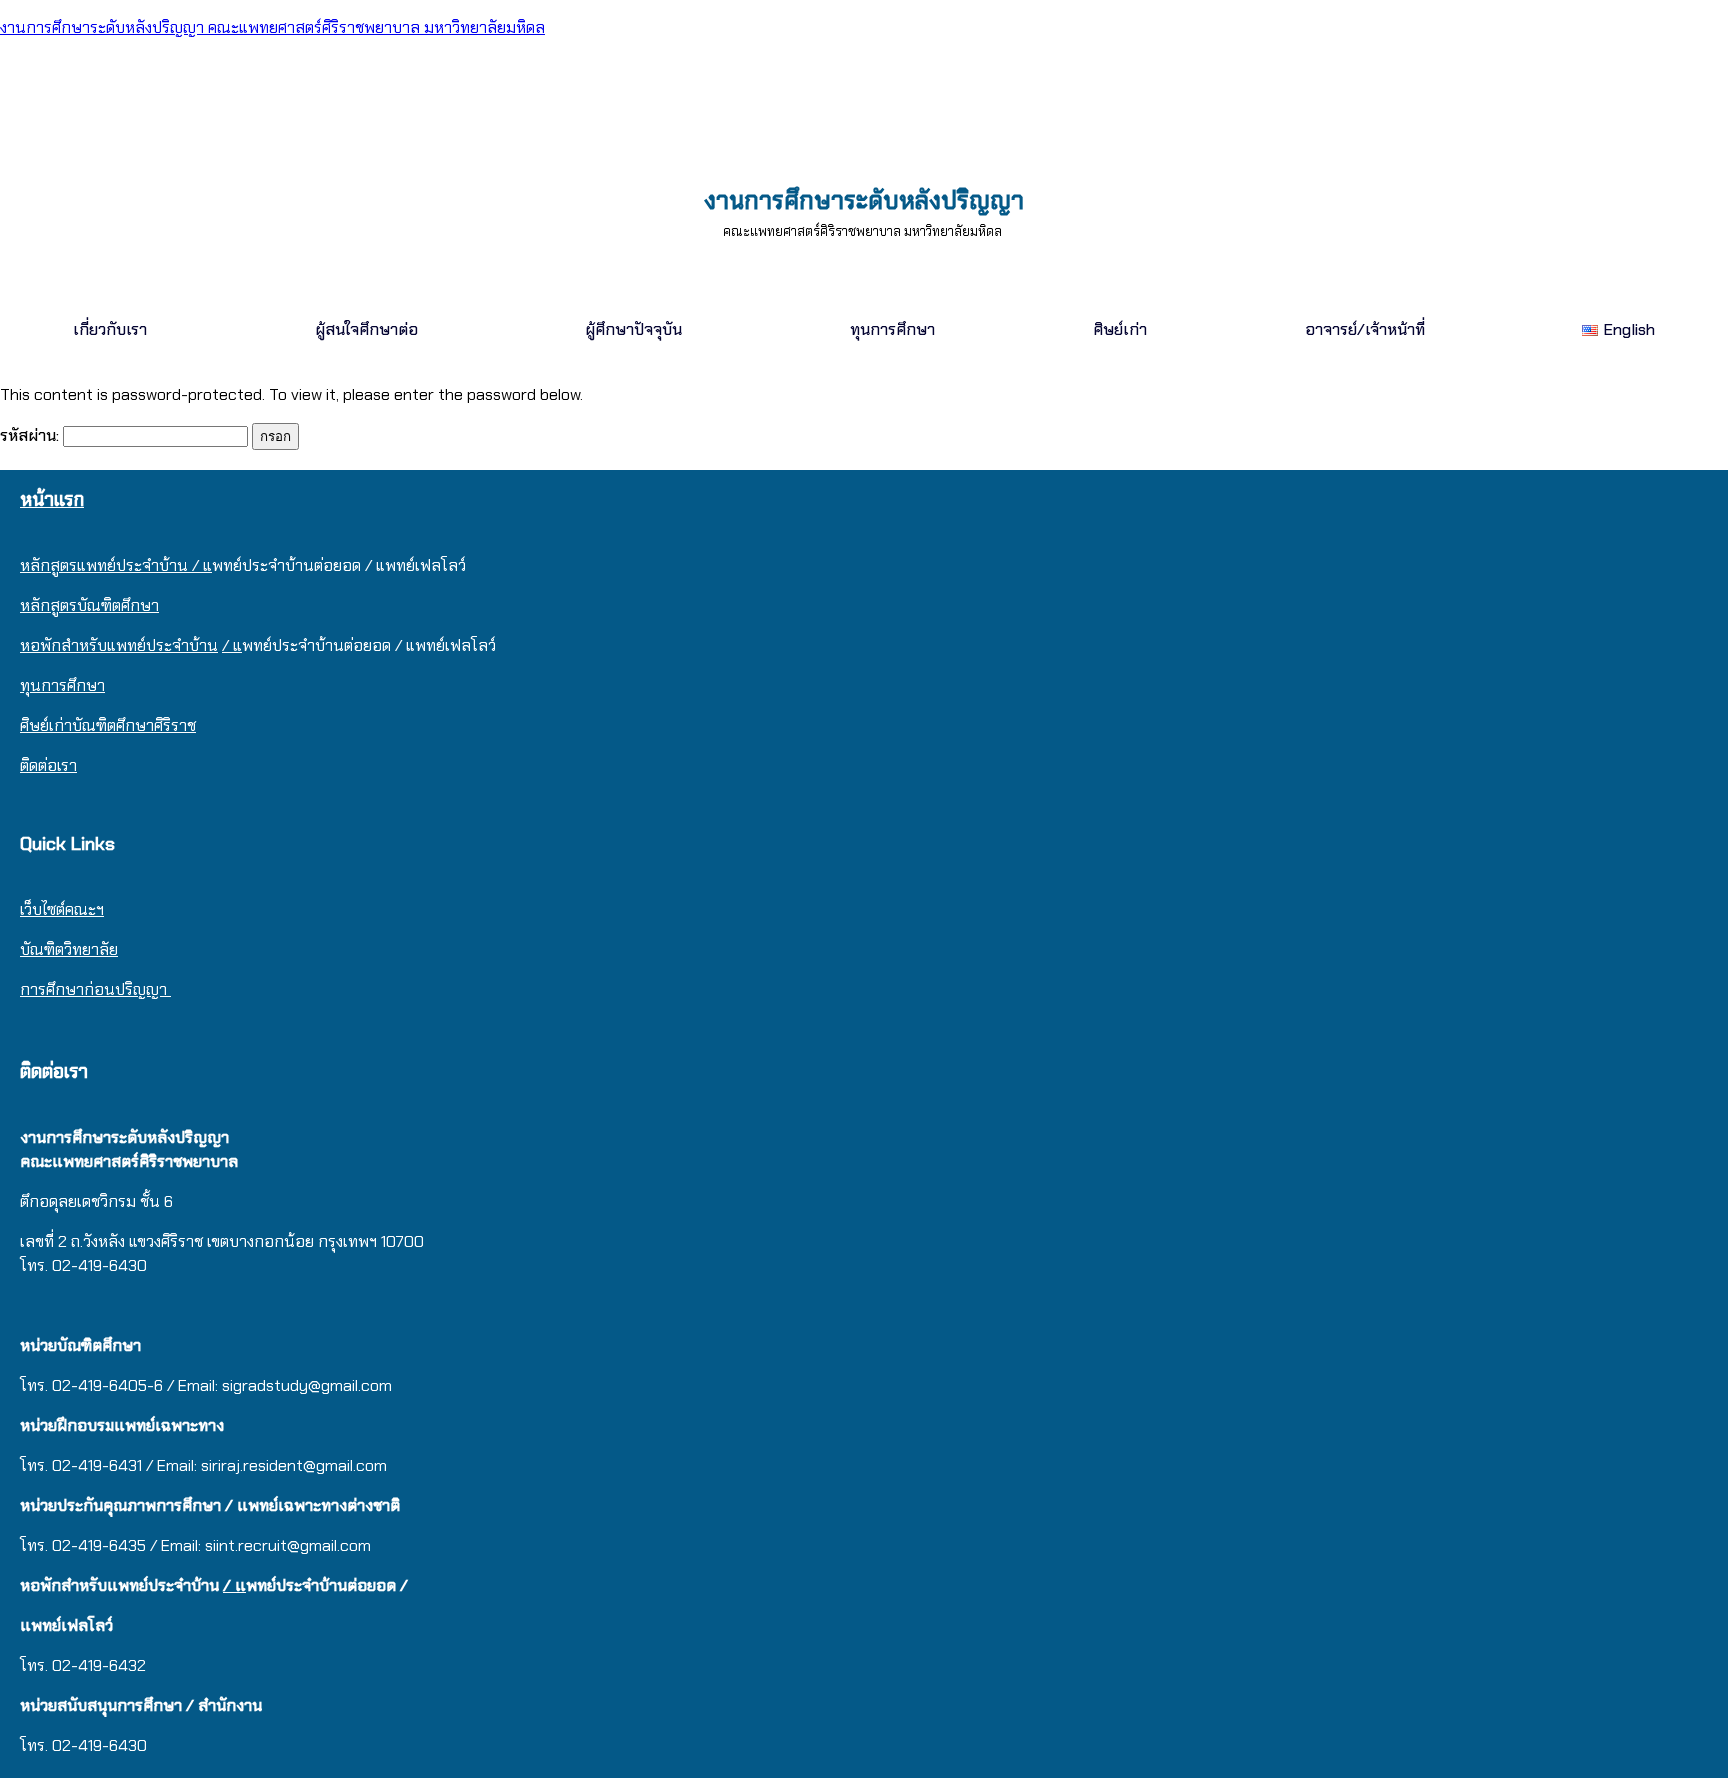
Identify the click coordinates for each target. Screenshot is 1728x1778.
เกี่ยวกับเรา (110, 329)
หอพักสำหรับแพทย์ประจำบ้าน (119, 645)
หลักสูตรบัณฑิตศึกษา (89, 605)
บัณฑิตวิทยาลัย (69, 949)
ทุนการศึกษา (892, 329)
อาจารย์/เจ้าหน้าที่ (1365, 329)
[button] (115, 330)
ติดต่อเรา (48, 765)
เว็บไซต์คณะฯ (62, 909)
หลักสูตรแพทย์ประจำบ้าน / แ (116, 565)
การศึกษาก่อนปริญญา (95, 989)
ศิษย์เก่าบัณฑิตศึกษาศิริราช (108, 725)
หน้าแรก (52, 499)
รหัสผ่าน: (31, 435)
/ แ (232, 645)
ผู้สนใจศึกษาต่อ (366, 329)
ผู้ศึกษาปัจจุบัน (633, 329)
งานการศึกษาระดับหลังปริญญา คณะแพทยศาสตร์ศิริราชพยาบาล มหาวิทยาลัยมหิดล (272, 27)
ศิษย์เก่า (1120, 329)
